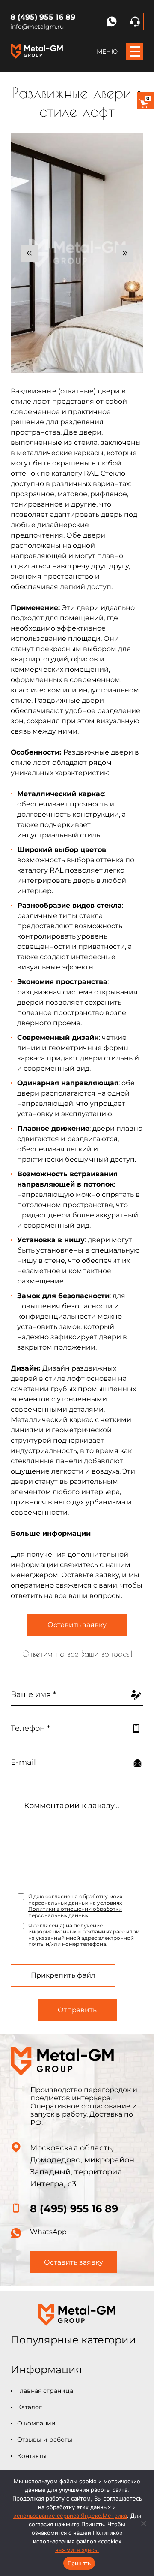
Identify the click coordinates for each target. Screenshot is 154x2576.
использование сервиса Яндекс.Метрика (70, 2516)
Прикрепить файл (63, 1975)
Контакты (32, 2456)
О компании (36, 2423)
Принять (79, 2563)
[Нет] (143, 2523)
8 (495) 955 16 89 (43, 17)
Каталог (30, 2407)
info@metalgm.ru (37, 27)
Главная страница (45, 2391)
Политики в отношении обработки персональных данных (75, 1912)
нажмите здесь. (77, 2550)
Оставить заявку (77, 1625)
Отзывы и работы (45, 2440)
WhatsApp (48, 2232)
